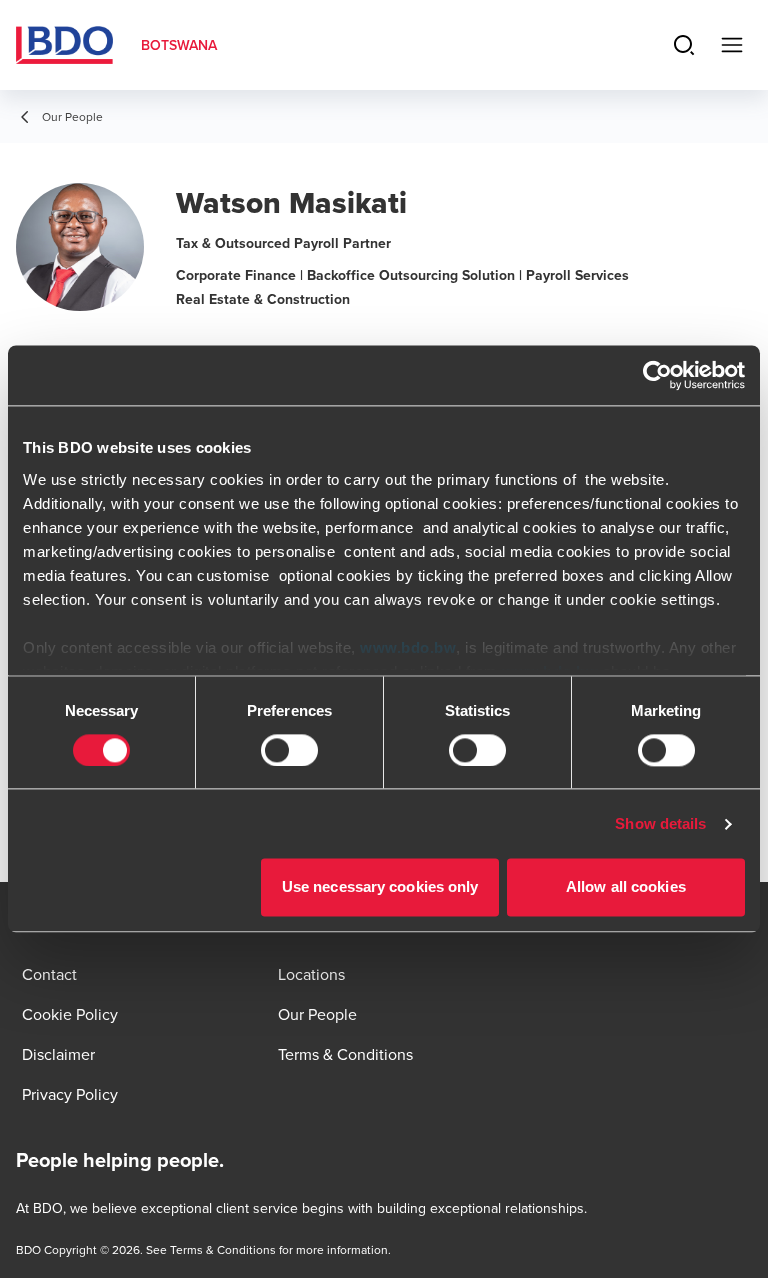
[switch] (289, 750)
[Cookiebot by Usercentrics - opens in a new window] (657, 375)
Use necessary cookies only (380, 887)
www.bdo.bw (408, 647)
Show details (660, 823)
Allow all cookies (626, 887)
